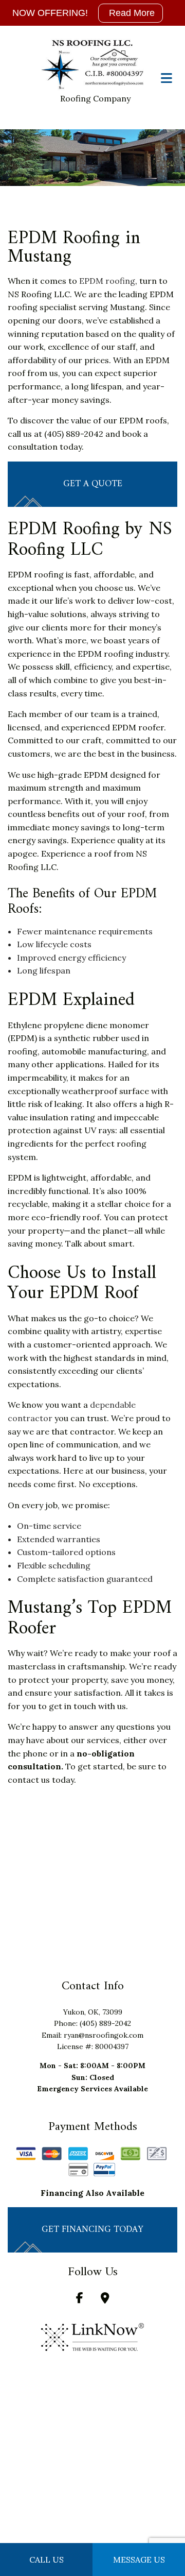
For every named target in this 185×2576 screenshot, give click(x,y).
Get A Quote (93, 484)
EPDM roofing (107, 281)
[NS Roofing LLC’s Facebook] (80, 2299)
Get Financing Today (92, 2230)
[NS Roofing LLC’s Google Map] (105, 2299)
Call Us (47, 2560)
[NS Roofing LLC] (92, 65)
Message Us (139, 2560)
